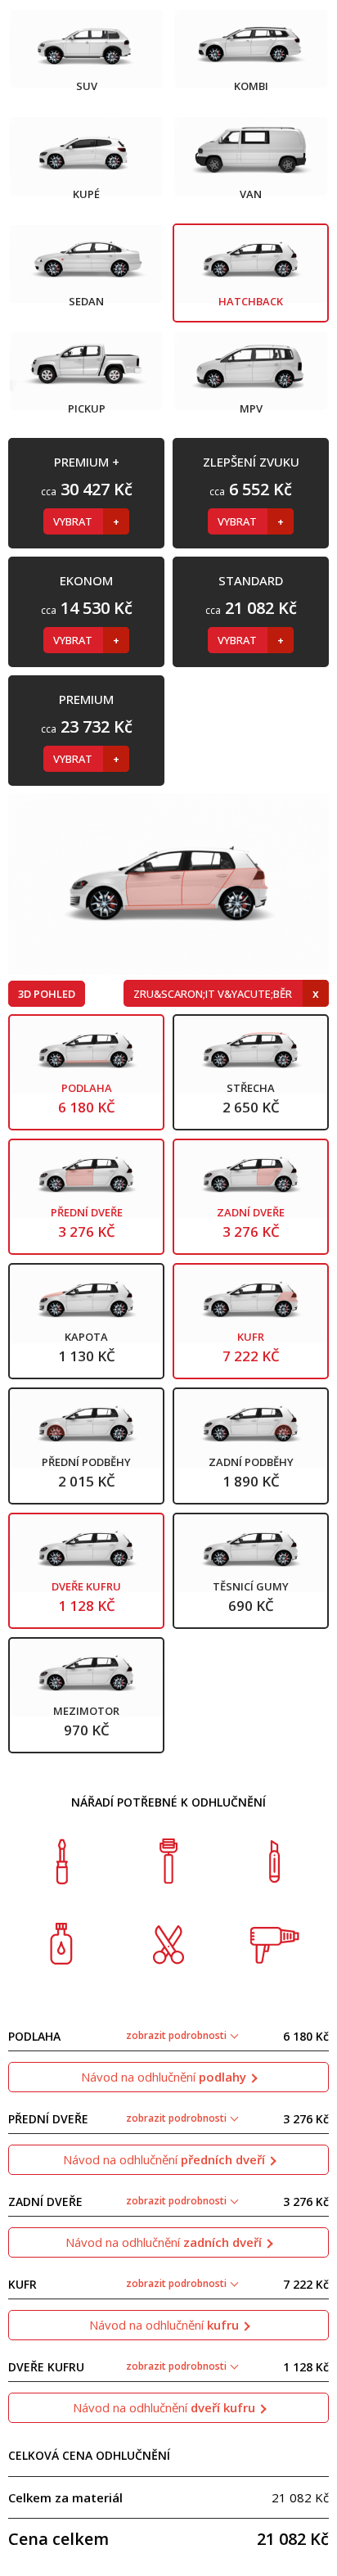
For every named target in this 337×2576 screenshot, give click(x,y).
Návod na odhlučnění (164, 2077)
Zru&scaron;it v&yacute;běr (214, 994)
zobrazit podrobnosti (177, 2035)
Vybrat (74, 521)
